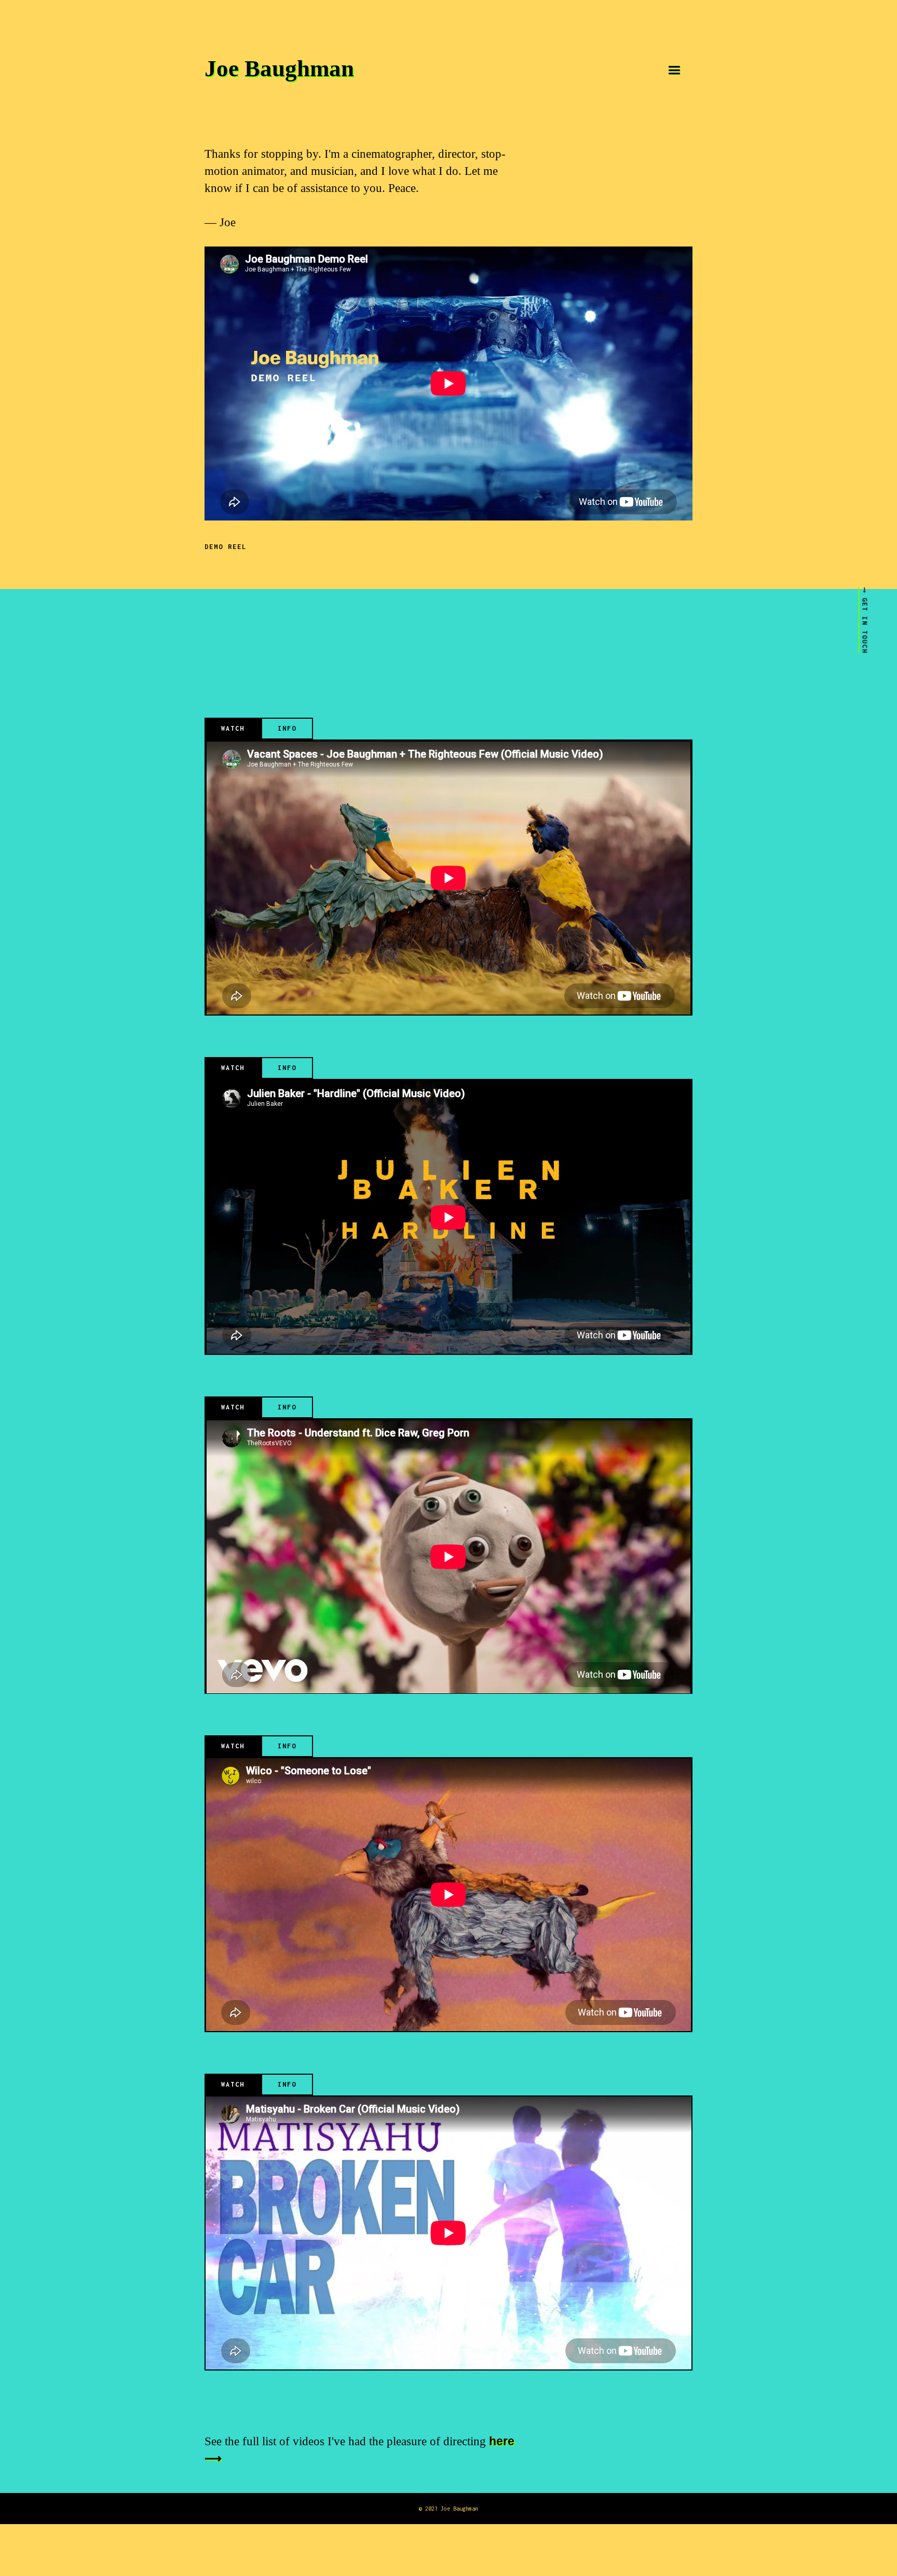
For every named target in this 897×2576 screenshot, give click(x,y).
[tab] (233, 729)
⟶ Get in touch (865, 621)
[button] (674, 70)
